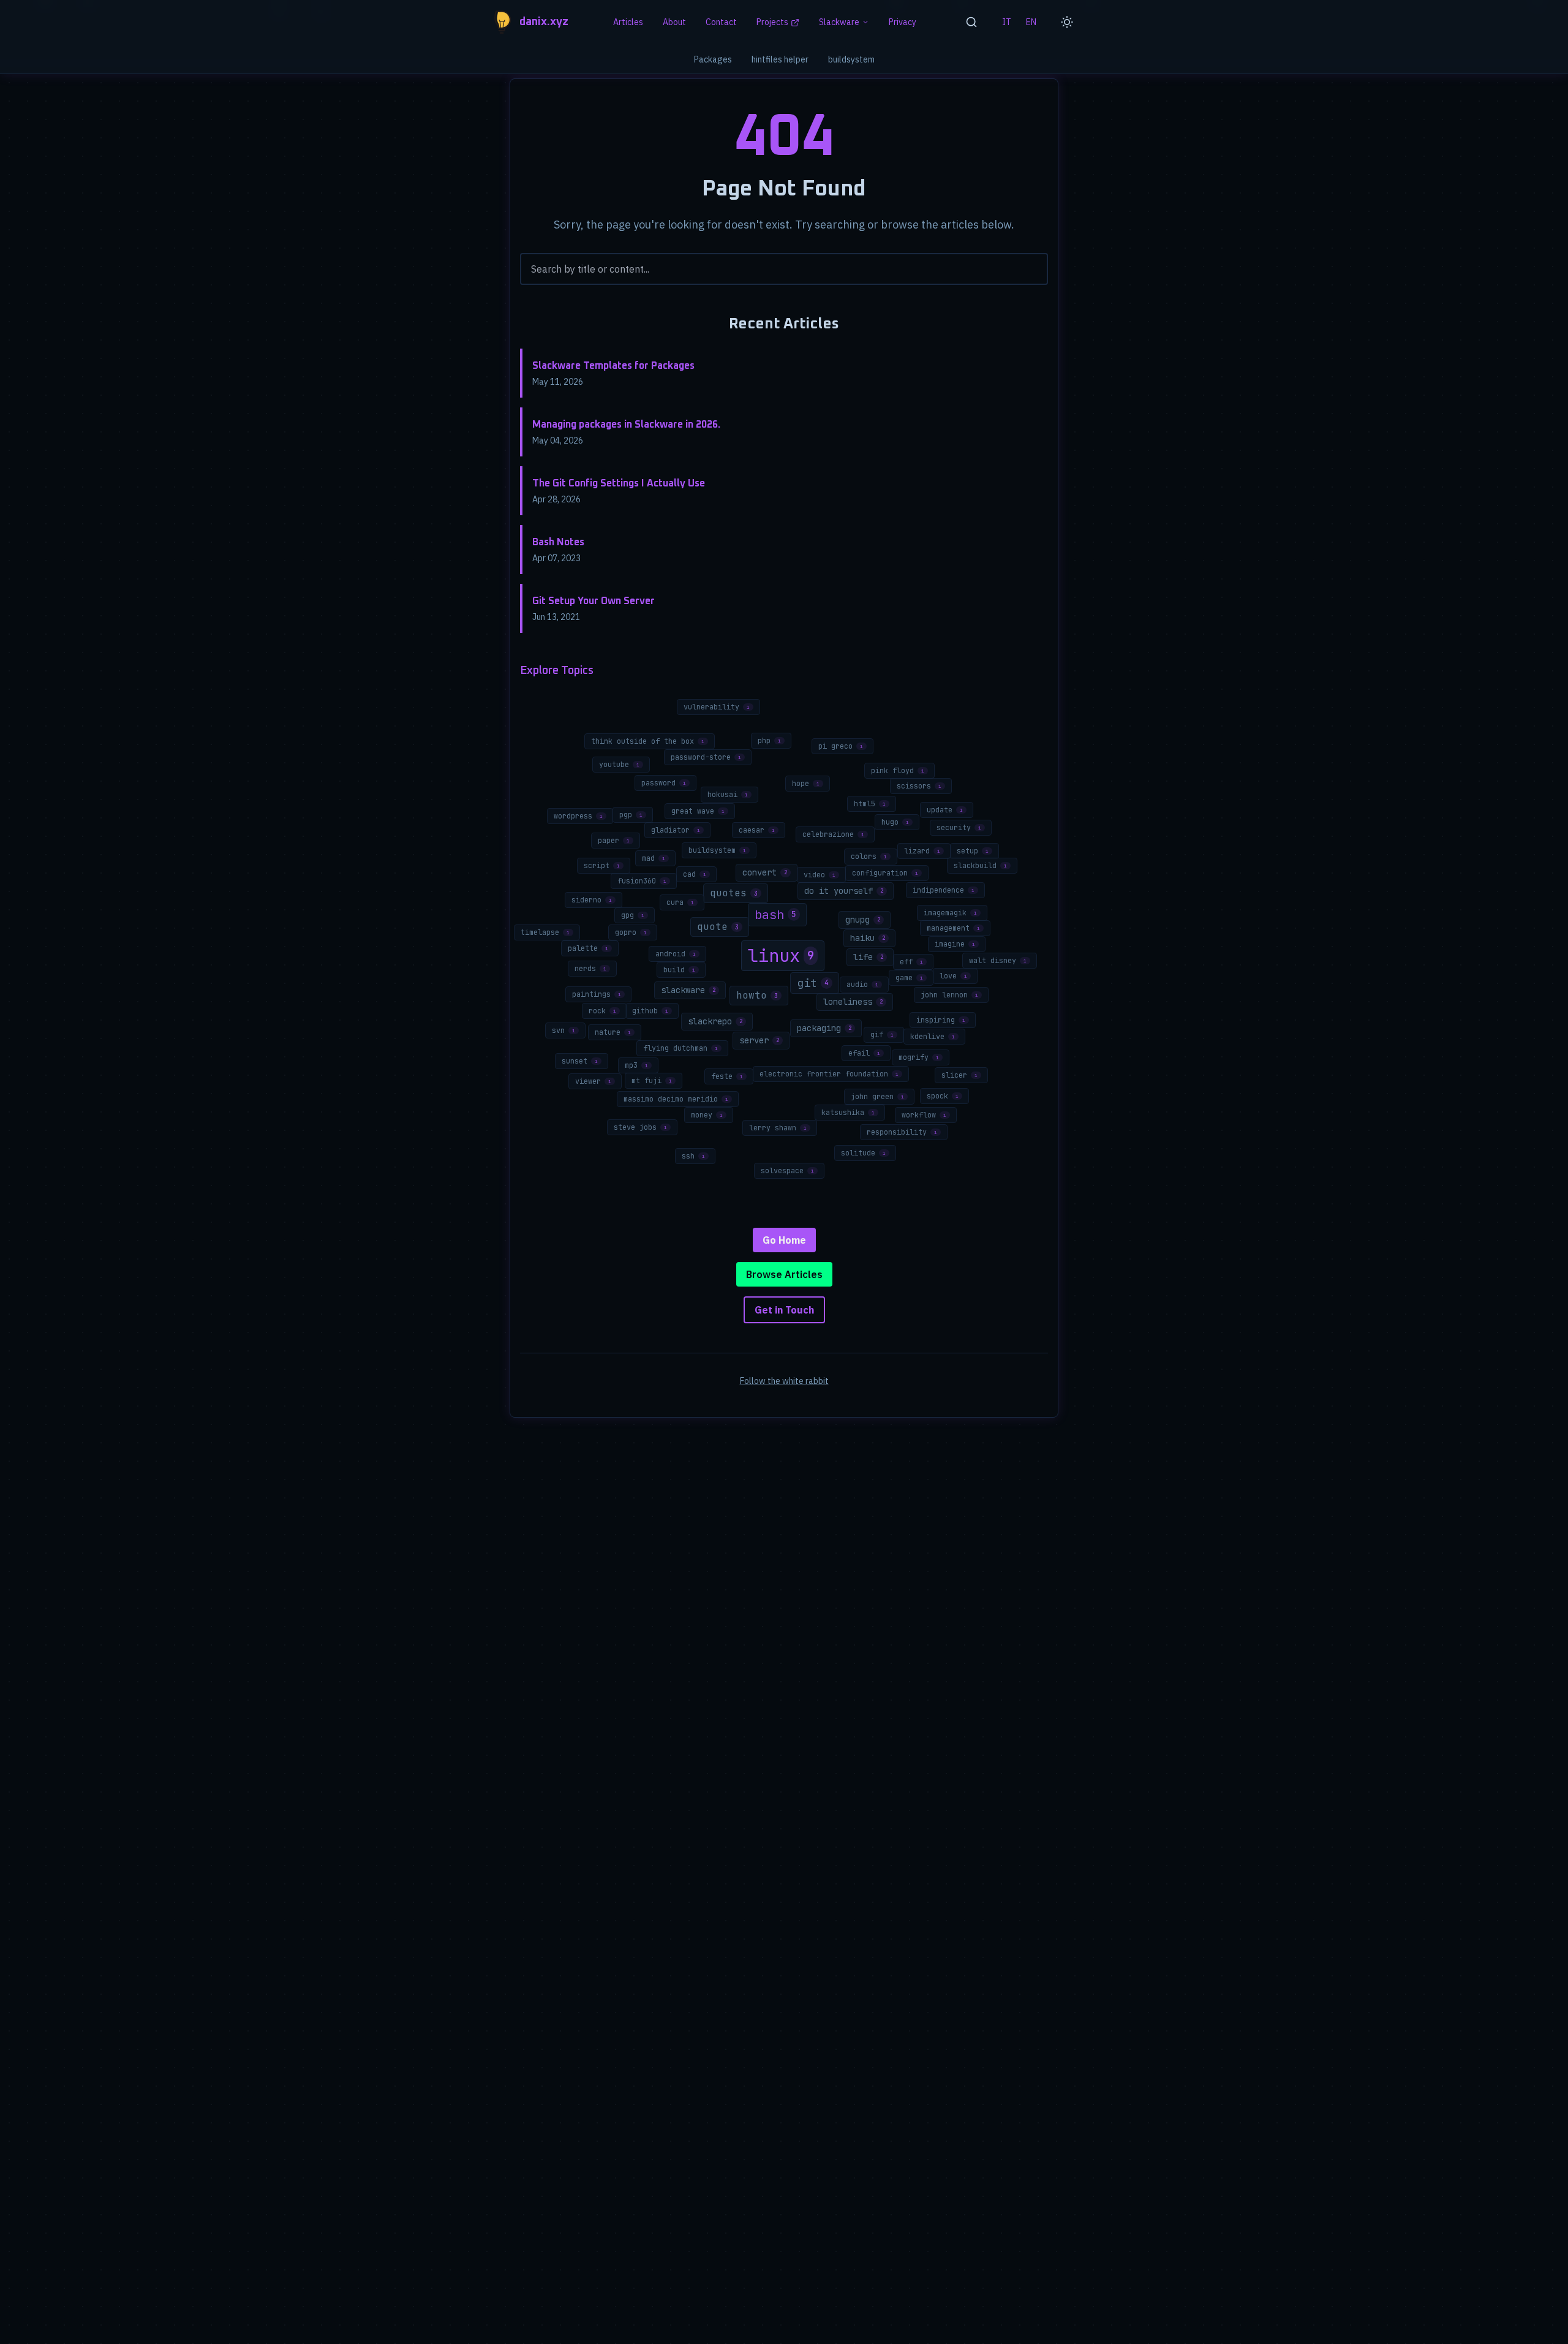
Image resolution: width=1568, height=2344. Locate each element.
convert (765, 872)
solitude (863, 1153)
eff (911, 962)
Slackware (839, 22)
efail (864, 1053)
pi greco (841, 746)
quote (718, 927)
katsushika (848, 1113)
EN (1031, 22)
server (759, 1040)
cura (680, 902)
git (813, 983)
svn (563, 1030)
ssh (693, 1156)
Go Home (784, 1240)
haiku (868, 938)
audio (862, 985)
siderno (592, 900)
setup (973, 851)
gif (882, 1035)
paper (614, 841)
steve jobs (640, 1127)
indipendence (944, 890)
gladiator (676, 830)
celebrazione (833, 834)
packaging (824, 1028)
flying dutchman (680, 1048)
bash (775, 914)
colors (869, 856)
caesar (757, 830)
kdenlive (933, 1037)
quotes (734, 893)
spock (943, 1096)
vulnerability (717, 707)
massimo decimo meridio (676, 1099)
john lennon (949, 995)
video (820, 875)
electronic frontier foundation (829, 1074)
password (664, 783)
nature (613, 1032)
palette (588, 948)
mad (654, 858)
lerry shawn (778, 1128)
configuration (885, 873)
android (676, 954)
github (650, 1011)
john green (877, 1097)
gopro (631, 932)
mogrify (919, 1057)
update (945, 810)
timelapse (545, 932)
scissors (919, 786)
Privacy (903, 22)
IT (1007, 22)
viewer (593, 1081)
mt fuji (652, 1081)
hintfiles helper (780, 59)
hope (806, 784)
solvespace (787, 1171)
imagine (955, 944)
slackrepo (715, 1021)
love (953, 976)
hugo (895, 822)
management (953, 928)
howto (757, 995)
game (909, 978)
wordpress (578, 816)
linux (781, 956)
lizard (922, 851)
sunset (580, 1061)
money (707, 1115)
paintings (597, 994)
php (769, 741)
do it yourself (844, 891)
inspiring (941, 1020)
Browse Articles (784, 1274)
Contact (721, 22)
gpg (633, 915)
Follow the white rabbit (784, 1381)
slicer (959, 1075)
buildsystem (851, 59)
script (602, 866)
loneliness (853, 1002)
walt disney (998, 961)
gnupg (863, 920)
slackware (688, 990)
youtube (619, 765)
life (868, 957)
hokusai (728, 795)
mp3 (636, 1065)
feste (727, 1076)
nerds (590, 969)
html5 (870, 804)
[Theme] (1067, 22)
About (674, 22)
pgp (631, 815)
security (959, 828)
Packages (713, 59)
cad (695, 874)
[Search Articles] (971, 22)
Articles (628, 22)
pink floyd (898, 771)
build (679, 970)
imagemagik (950, 913)
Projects (772, 22)
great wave (698, 811)
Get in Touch (784, 1310)
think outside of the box (648, 741)
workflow (924, 1115)
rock (602, 1011)
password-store (706, 757)
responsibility (902, 1132)
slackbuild (980, 866)
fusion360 (642, 881)
